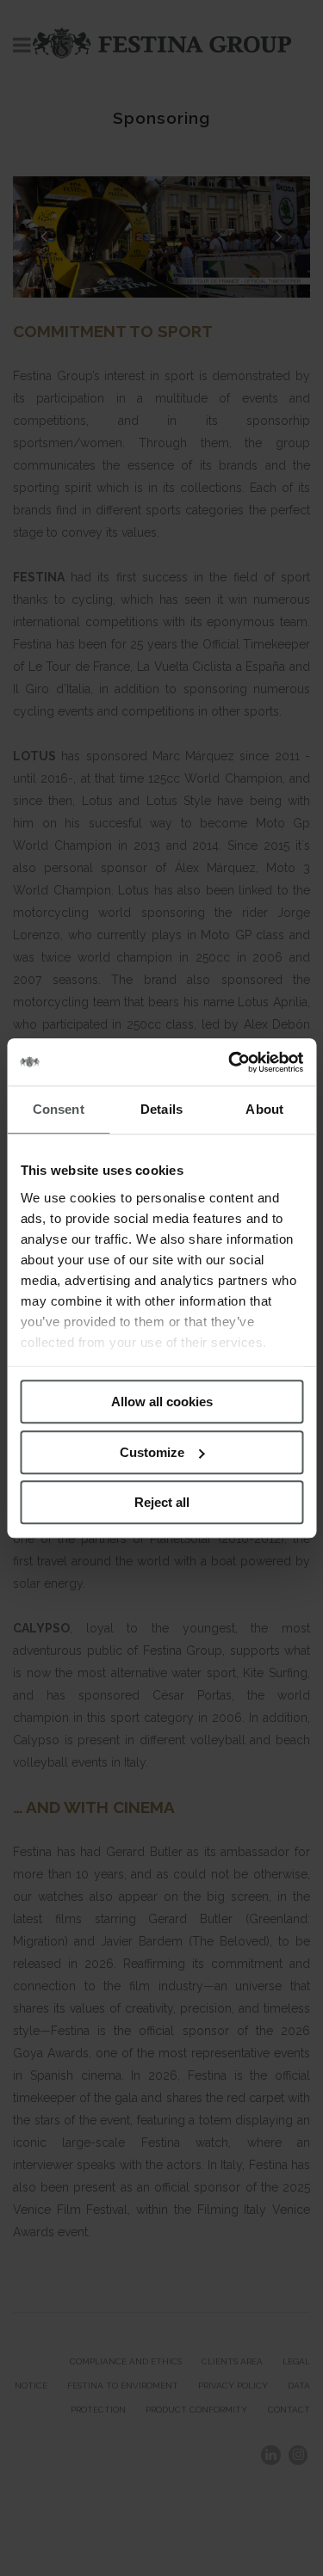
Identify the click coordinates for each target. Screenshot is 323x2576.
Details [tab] (161, 1109)
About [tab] (264, 1109)
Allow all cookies (162, 1402)
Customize (152, 1452)
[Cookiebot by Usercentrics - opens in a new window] (230, 1062)
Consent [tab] (59, 1109)
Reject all (162, 1502)
